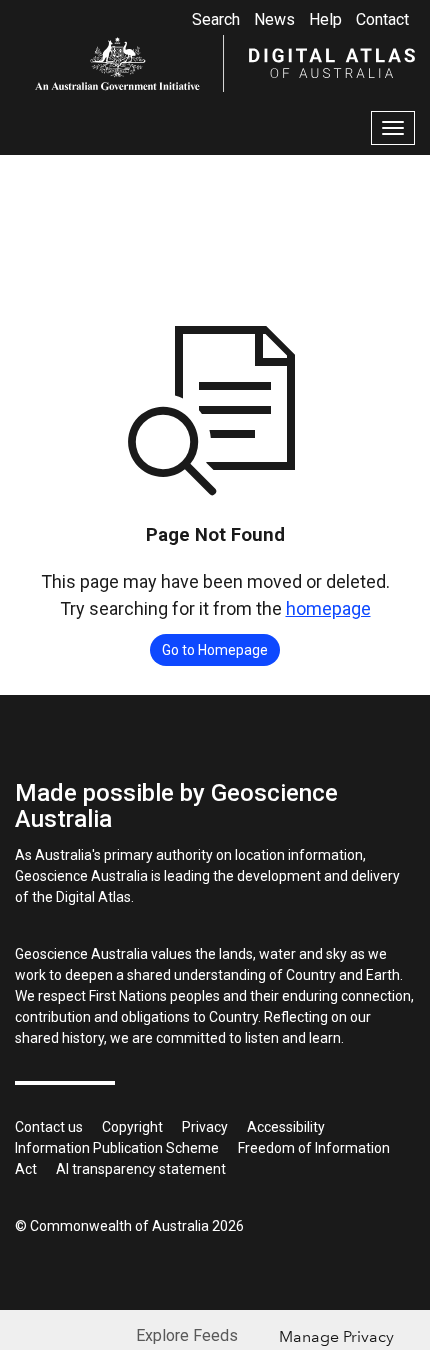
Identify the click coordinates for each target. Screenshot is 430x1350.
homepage (328, 608)
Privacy (205, 1127)
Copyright (132, 1127)
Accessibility (286, 1127)
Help (325, 19)
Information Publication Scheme (117, 1148)
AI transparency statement (141, 1169)
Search (216, 19)
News (274, 19)
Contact (382, 19)
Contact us (49, 1127)
